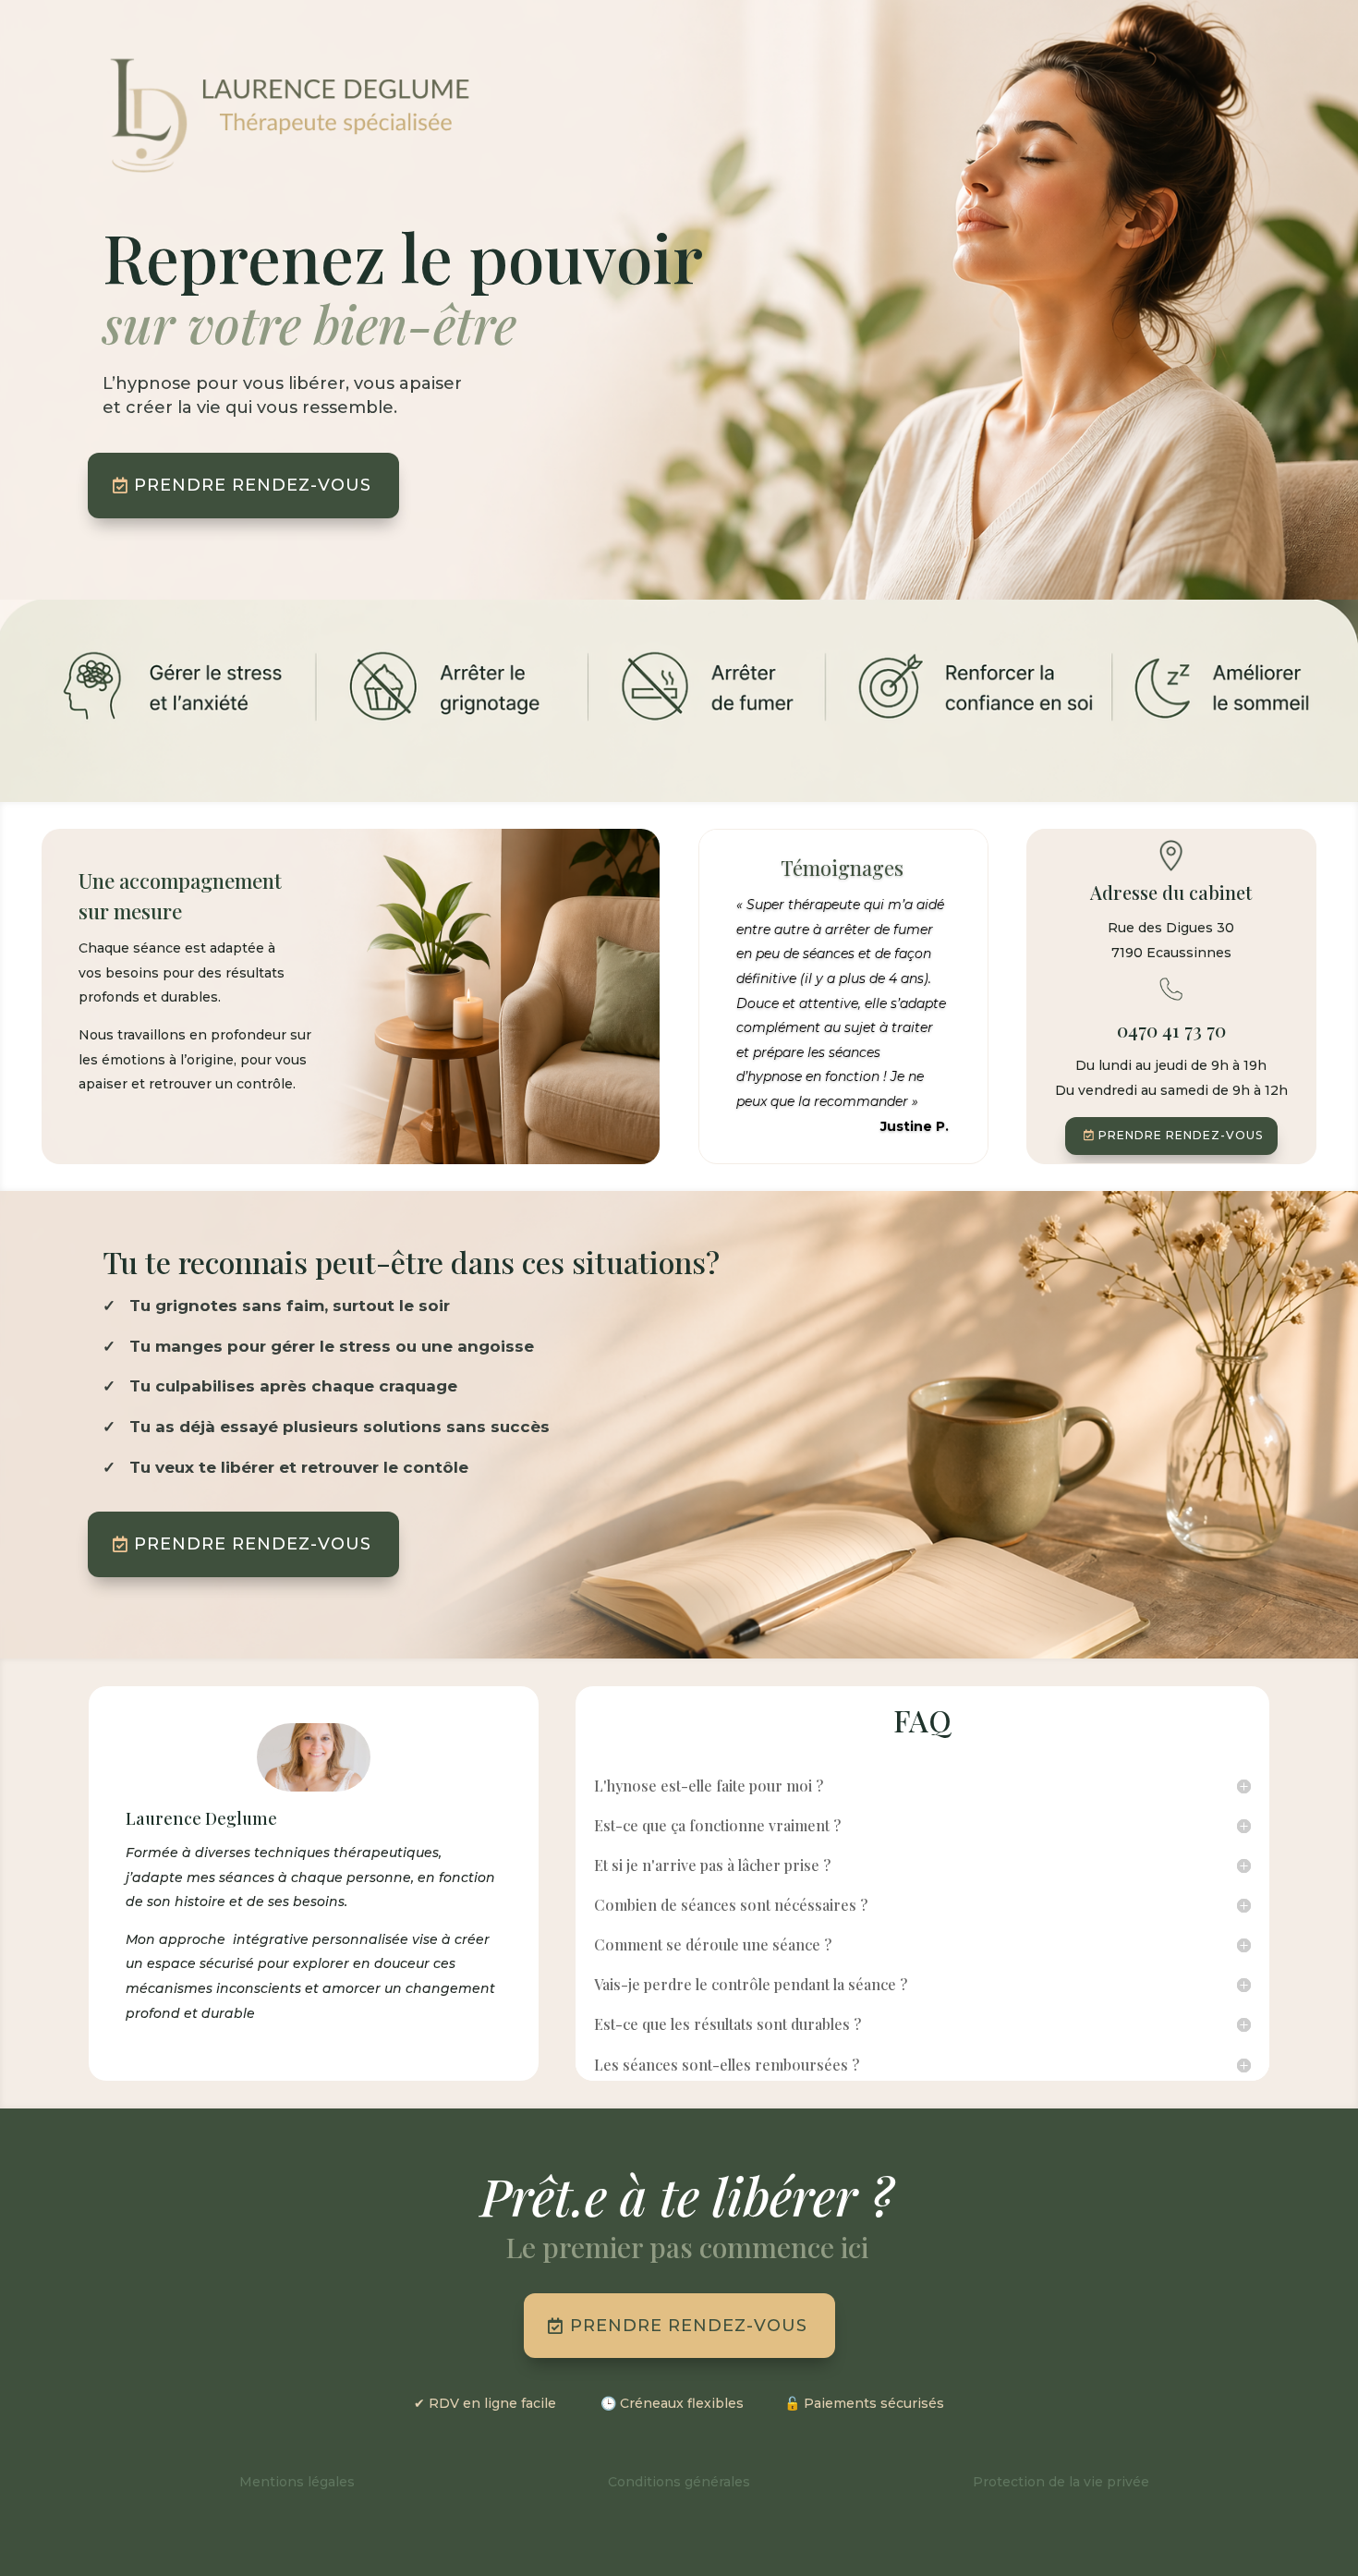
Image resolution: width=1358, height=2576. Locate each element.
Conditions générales (679, 2482)
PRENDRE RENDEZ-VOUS (253, 485)
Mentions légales (297, 2482)
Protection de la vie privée (1061, 2482)
